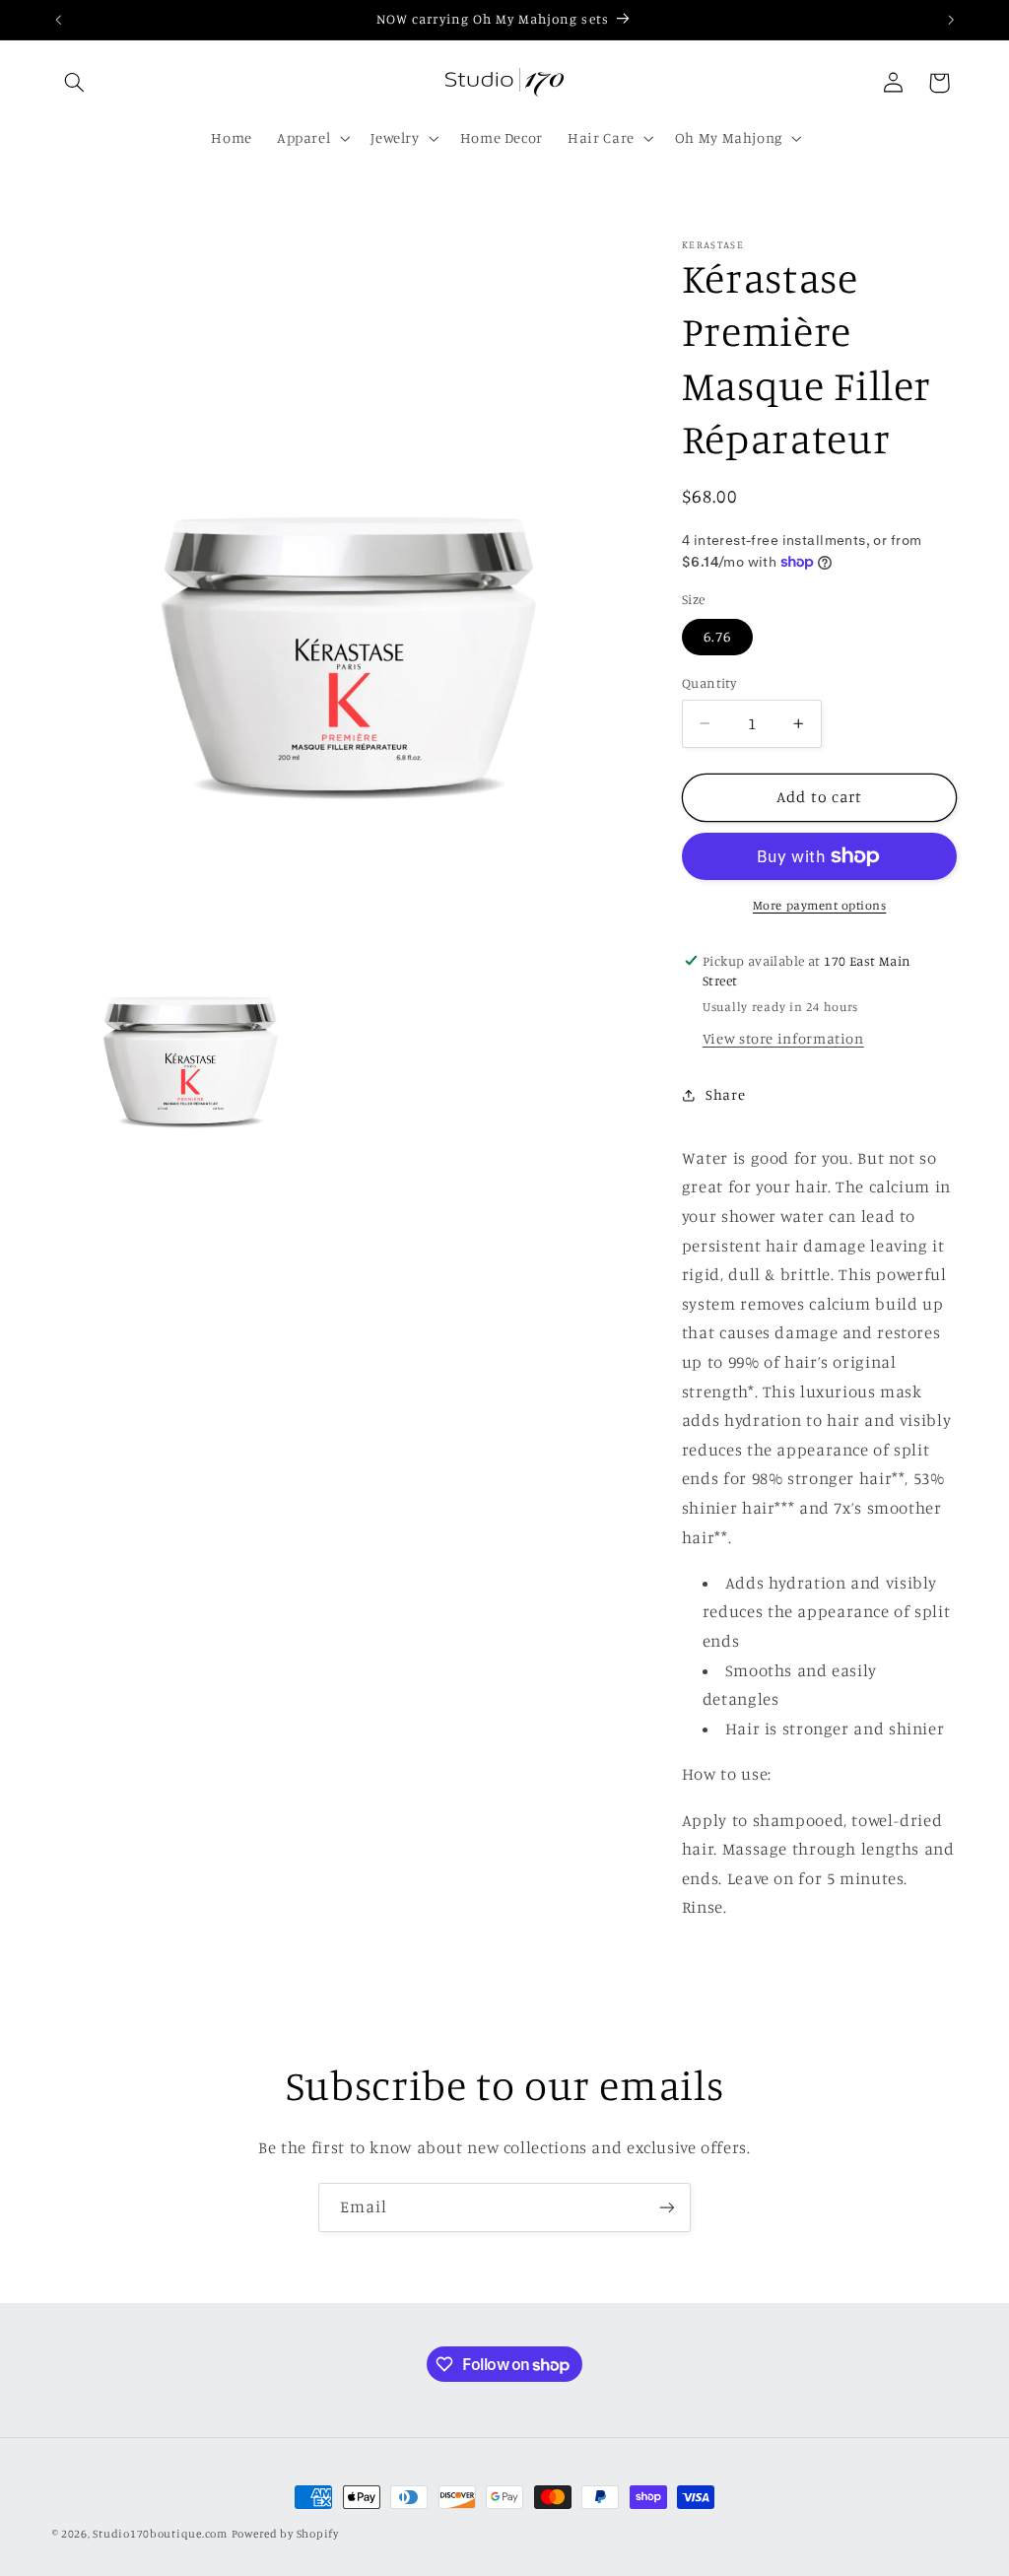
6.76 (717, 636)
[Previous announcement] (58, 20)
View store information (783, 1038)
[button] (75, 83)
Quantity (709, 683)
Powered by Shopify (285, 2534)
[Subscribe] (667, 2207)
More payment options (820, 905)
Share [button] (725, 1094)
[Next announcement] (951, 20)
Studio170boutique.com (160, 2534)
